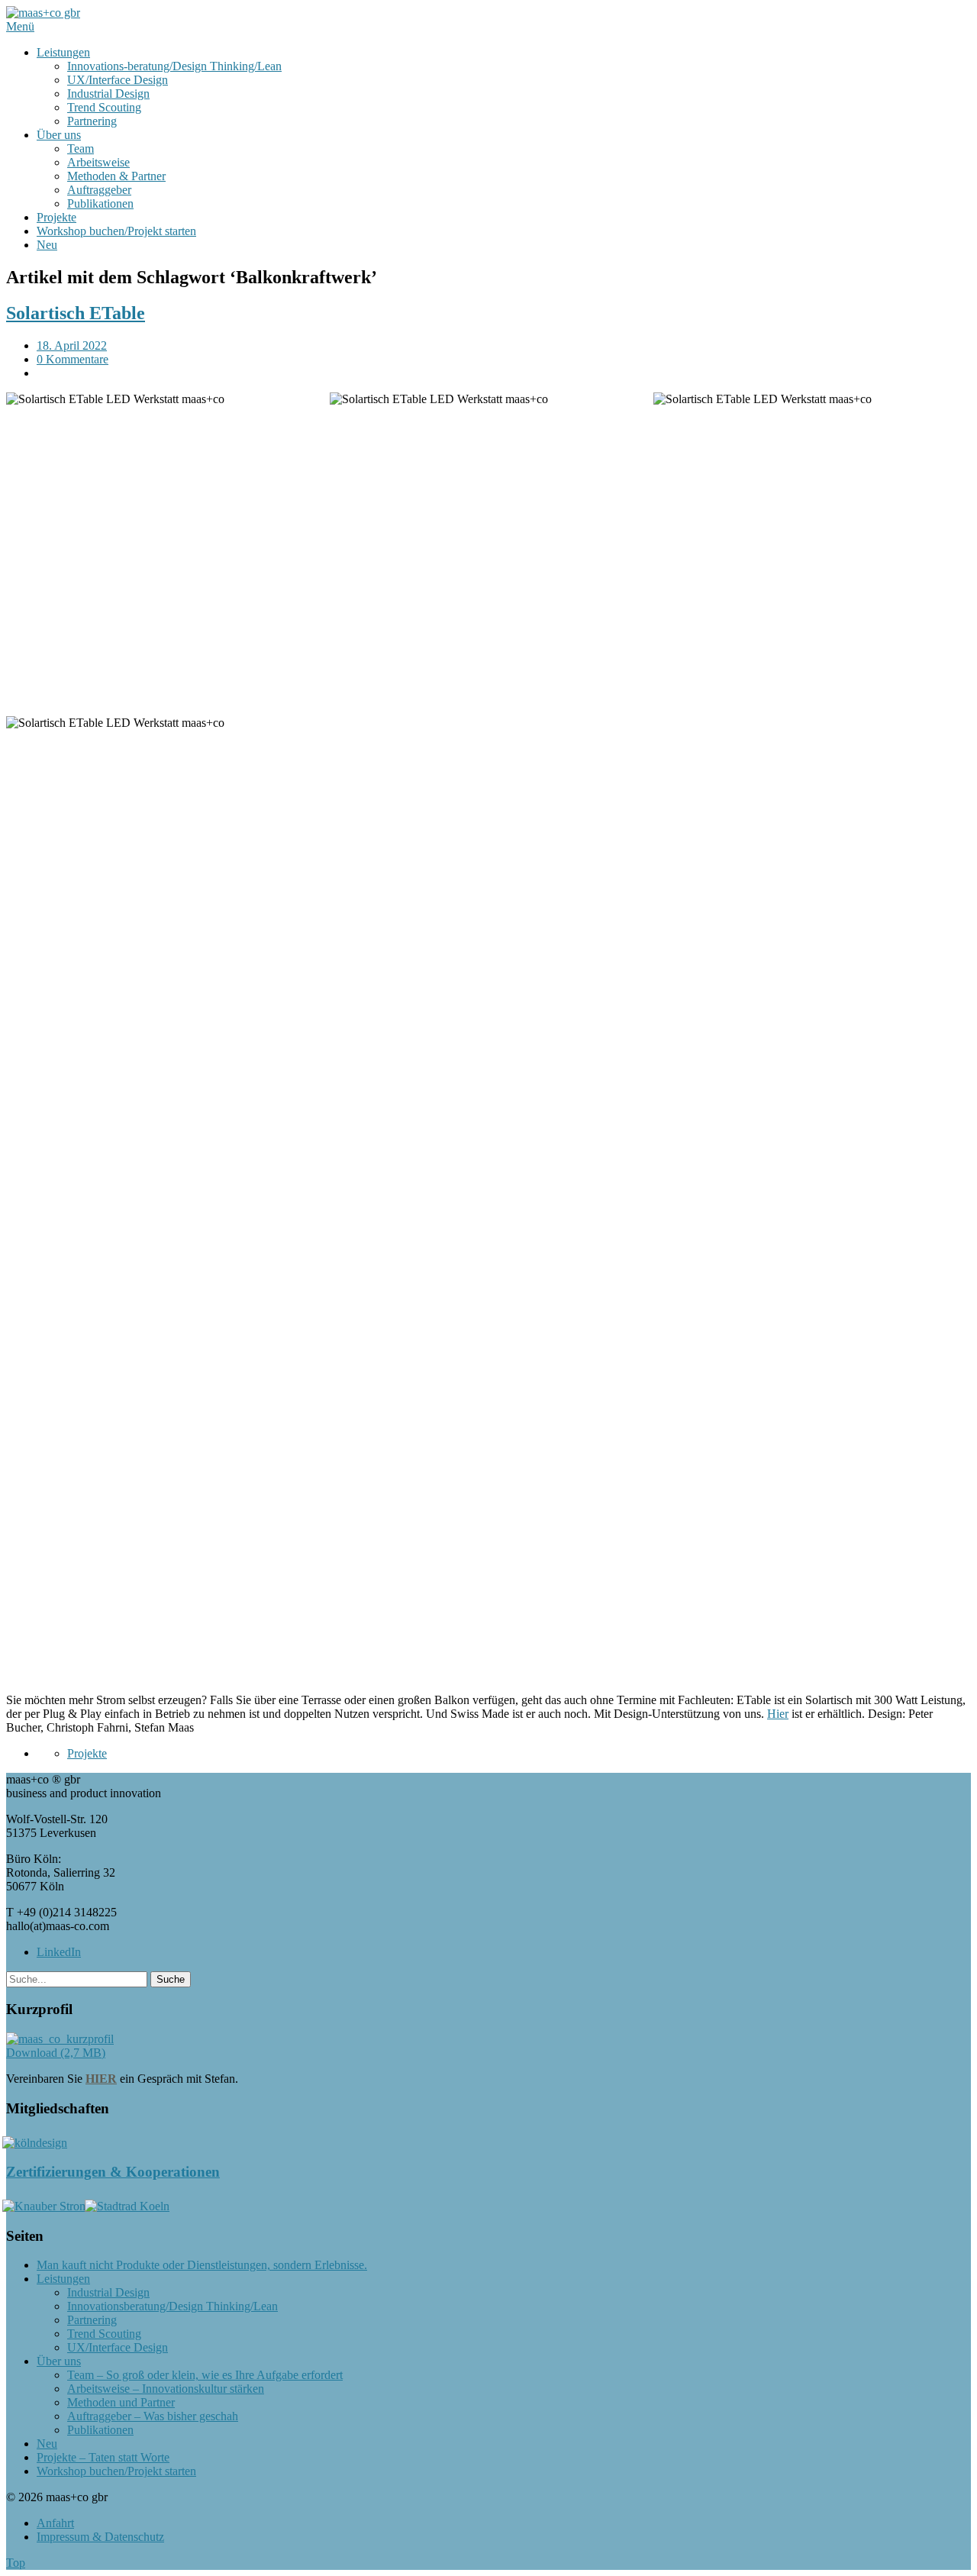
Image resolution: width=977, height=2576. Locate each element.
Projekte (56, 217)
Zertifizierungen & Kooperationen (113, 2172)
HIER (101, 2079)
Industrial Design (108, 94)
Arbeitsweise (98, 162)
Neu (47, 245)
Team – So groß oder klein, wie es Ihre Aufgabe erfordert (205, 2375)
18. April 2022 (72, 345)
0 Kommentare (73, 359)
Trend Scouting (104, 107)
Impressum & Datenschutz (100, 2537)
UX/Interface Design (118, 80)
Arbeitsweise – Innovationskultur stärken (166, 2389)
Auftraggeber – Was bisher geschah (153, 2416)
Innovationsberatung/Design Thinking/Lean (173, 2306)
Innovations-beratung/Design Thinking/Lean (174, 66)
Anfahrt (55, 2523)
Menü (20, 26)
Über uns (59, 135)
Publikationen (100, 203)
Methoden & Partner (116, 176)
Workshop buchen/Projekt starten (116, 231)
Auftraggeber (99, 190)
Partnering (92, 121)
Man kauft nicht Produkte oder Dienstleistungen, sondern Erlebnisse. (202, 2265)
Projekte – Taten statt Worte (103, 2457)
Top (16, 2563)
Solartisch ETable (76, 313)
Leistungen (63, 52)
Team (81, 148)
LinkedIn (59, 1952)
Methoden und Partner (121, 2402)
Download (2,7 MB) (56, 2053)
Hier (778, 1714)
